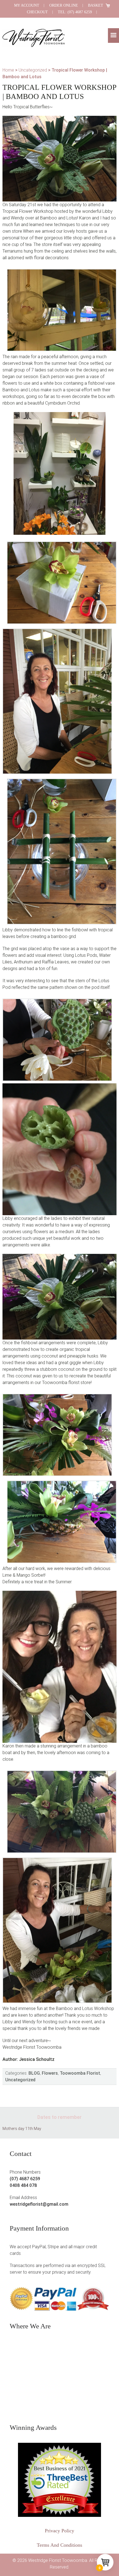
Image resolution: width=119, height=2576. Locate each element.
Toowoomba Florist (80, 2073)
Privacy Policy (59, 2531)
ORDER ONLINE (64, 5)
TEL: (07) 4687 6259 (75, 12)
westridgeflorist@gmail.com (39, 2204)
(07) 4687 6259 (25, 2179)
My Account (27, 5)
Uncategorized (33, 70)
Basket (96, 5)
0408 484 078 (23, 2185)
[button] (113, 36)
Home (8, 70)
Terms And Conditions (59, 2545)
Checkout (37, 12)
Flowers (50, 2073)
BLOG (34, 2073)
